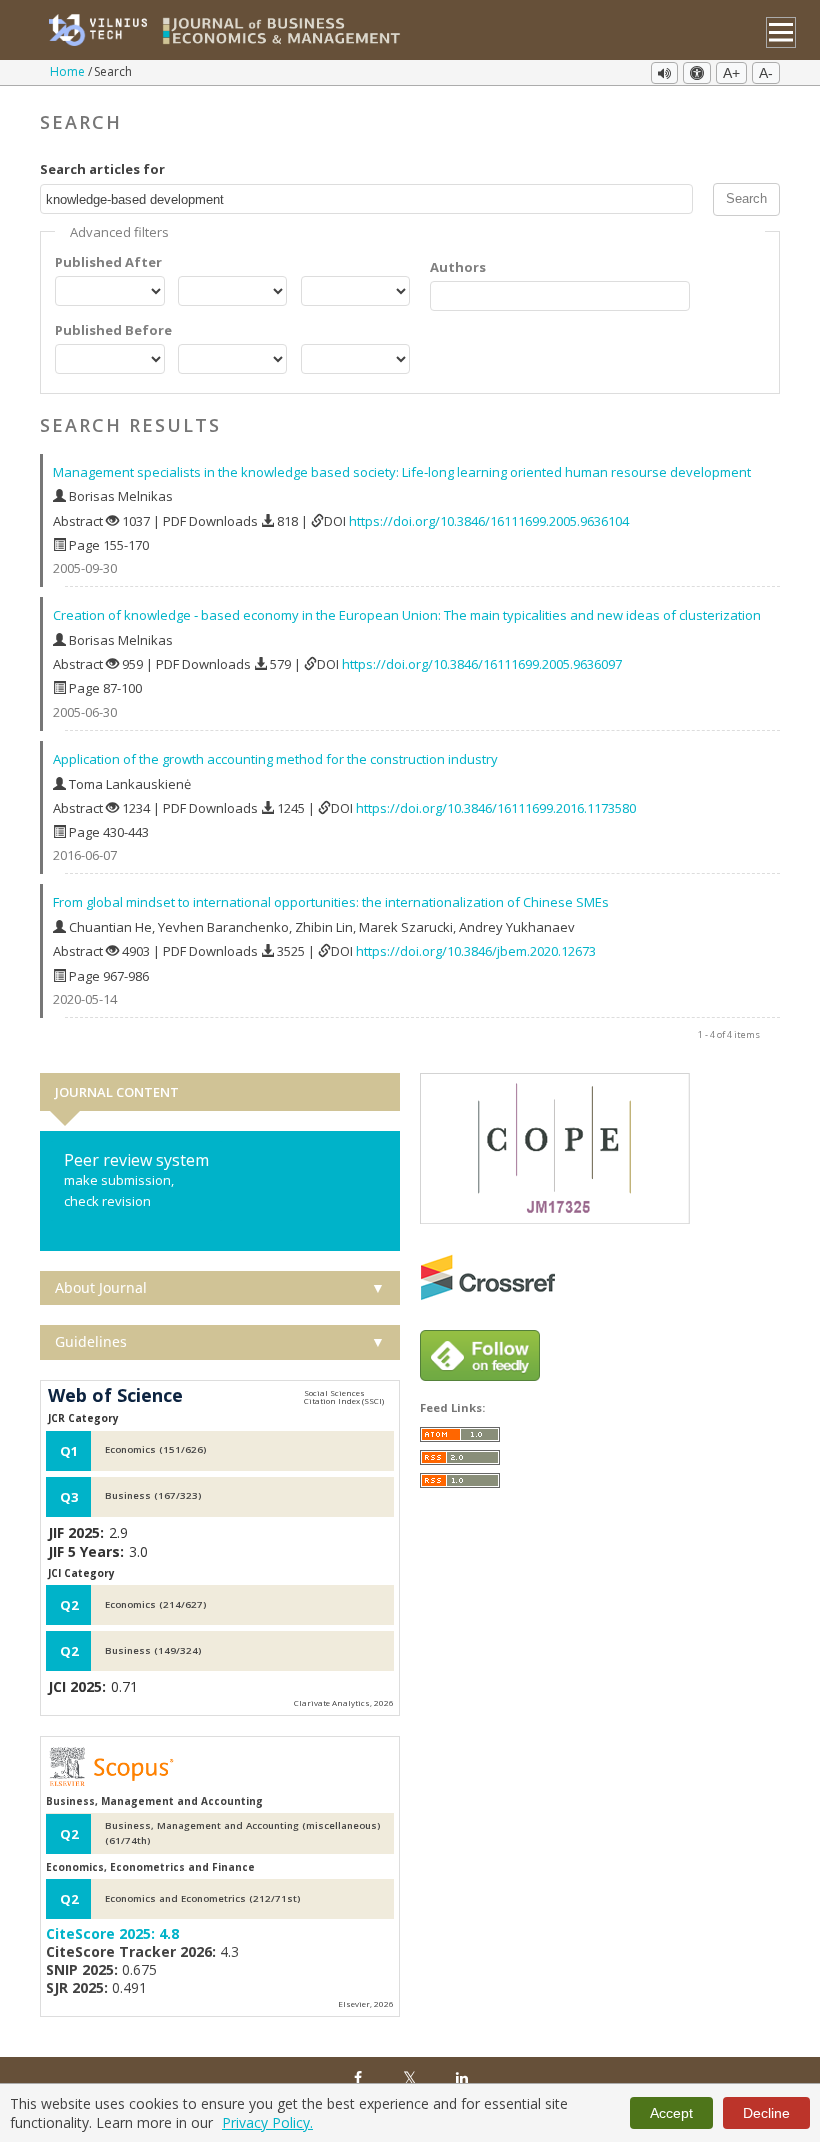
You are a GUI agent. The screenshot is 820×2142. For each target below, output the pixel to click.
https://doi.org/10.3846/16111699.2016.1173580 (496, 808)
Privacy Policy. (267, 2122)
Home (69, 71)
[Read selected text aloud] (664, 73)
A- (766, 73)
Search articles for (102, 169)
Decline (766, 2113)
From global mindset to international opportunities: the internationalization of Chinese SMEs (331, 902)
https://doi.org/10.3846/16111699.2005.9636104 (489, 521)
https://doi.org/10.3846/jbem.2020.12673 (476, 951)
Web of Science (115, 1396)
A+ (731, 73)
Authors (458, 267)
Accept (671, 2113)
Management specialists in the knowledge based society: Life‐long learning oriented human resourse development (402, 472)
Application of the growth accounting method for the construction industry (275, 759)
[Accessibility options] (697, 73)
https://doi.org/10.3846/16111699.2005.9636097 (482, 664)
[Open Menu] (781, 32)
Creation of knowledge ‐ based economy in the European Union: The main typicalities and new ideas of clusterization (407, 615)
